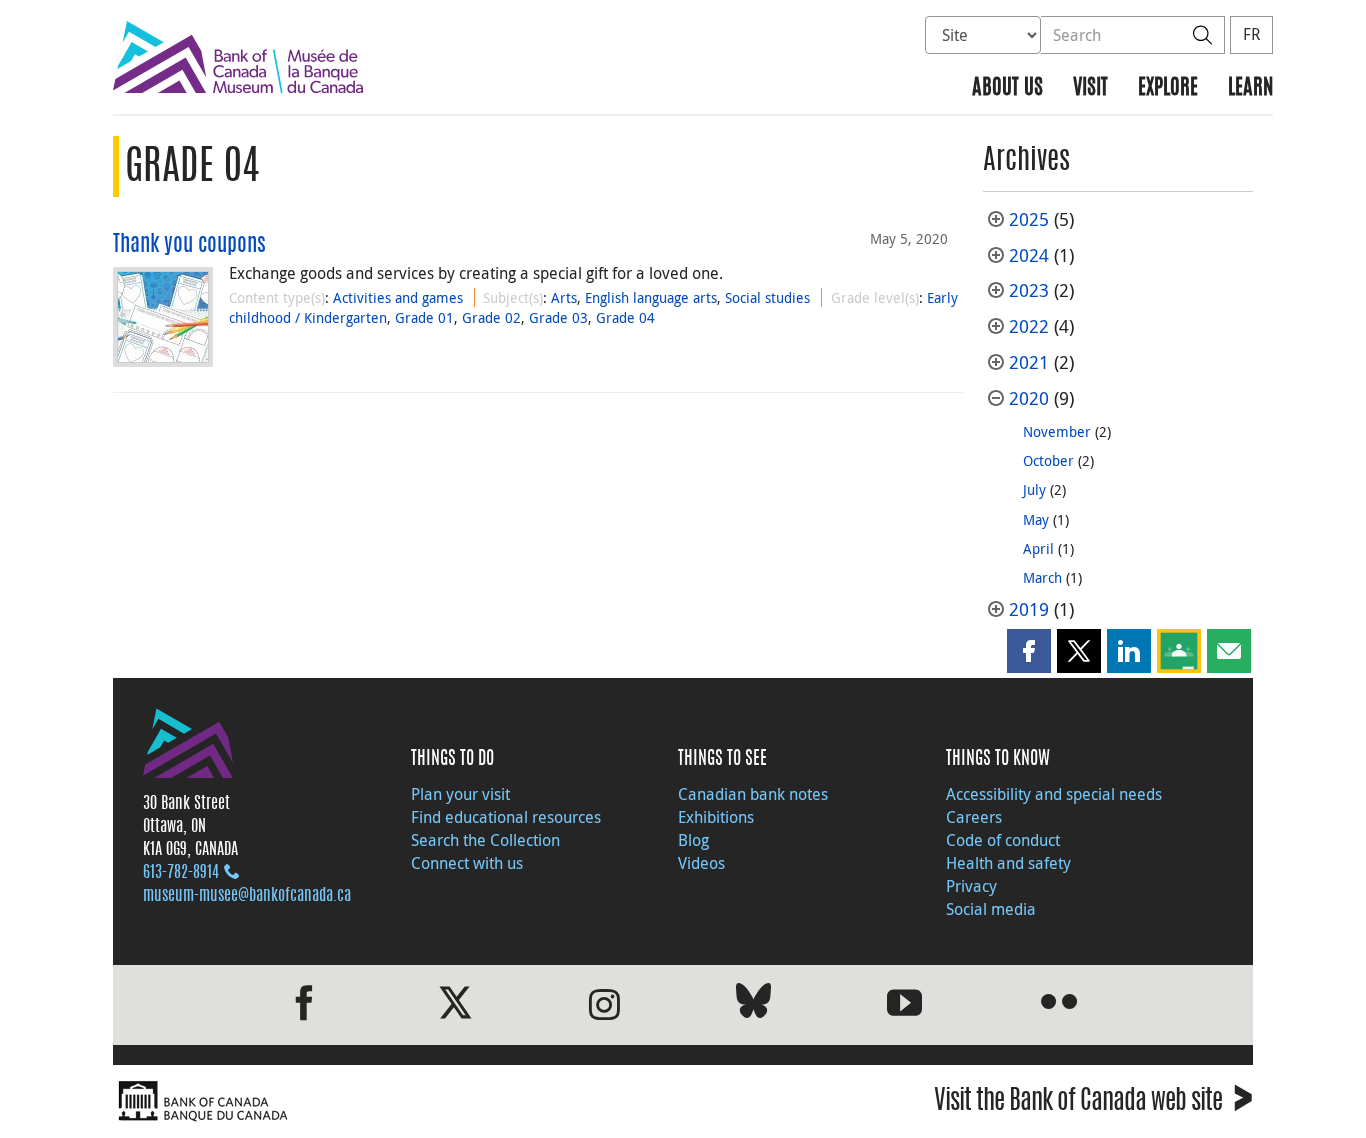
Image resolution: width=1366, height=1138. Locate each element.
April (1038, 548)
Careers (974, 817)
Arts (564, 297)
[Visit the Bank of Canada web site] (393, 1101)
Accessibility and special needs (1054, 794)
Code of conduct (1003, 840)
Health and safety (1008, 863)
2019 (1029, 609)
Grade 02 (491, 317)
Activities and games (398, 297)
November (1057, 431)
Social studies (767, 297)
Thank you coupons (189, 245)
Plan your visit (460, 794)
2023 (1029, 290)
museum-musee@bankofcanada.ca (247, 896)
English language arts (651, 297)
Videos (701, 863)
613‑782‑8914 (181, 873)
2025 (1029, 219)
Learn (1250, 88)
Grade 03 (558, 317)
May (1036, 519)
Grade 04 (625, 317)
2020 (1029, 398)
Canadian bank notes (753, 794)
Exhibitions (716, 817)
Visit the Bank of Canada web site (1093, 1103)
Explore (1168, 88)
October (1048, 460)
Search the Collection (485, 840)
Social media (991, 909)
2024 (1029, 255)
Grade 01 (424, 317)
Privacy (971, 886)
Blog (693, 840)
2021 (1029, 362)
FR (1251, 34)
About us (1007, 88)
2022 (1029, 326)
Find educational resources (506, 817)
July (1034, 489)
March (1042, 577)
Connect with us (467, 863)
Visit (1090, 88)
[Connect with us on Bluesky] (753, 1004)
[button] (1029, 651)
